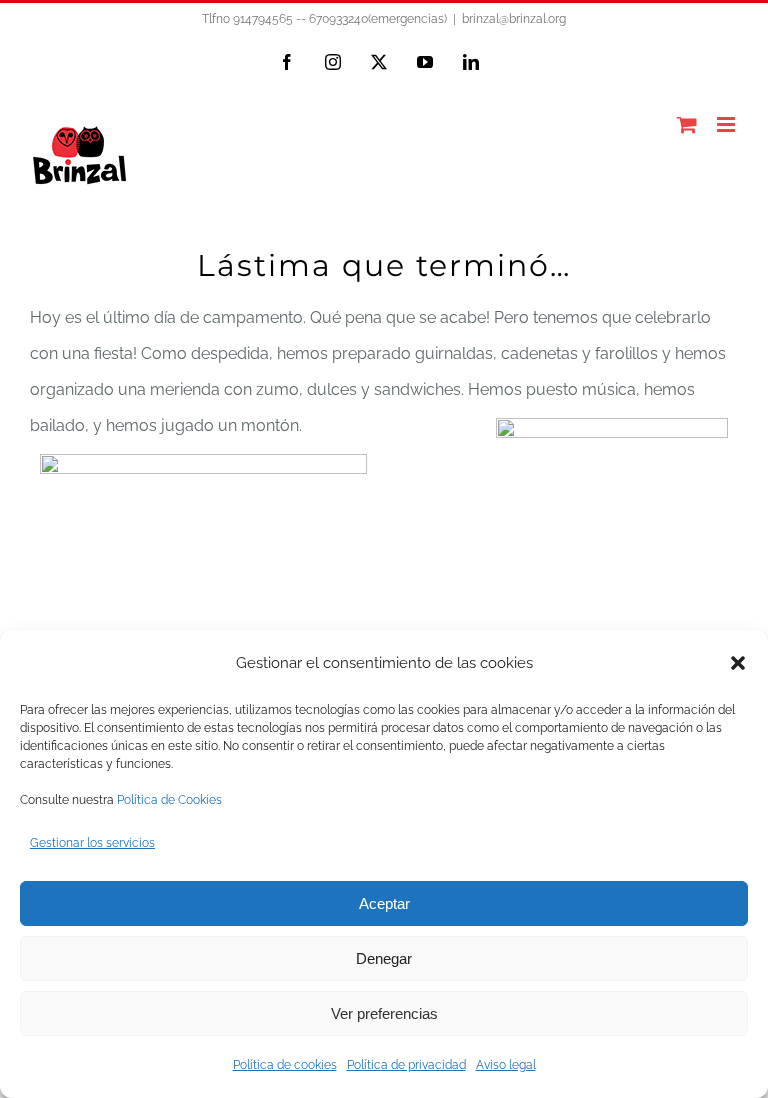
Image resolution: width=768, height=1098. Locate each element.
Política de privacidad (406, 1065)
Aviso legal (506, 1065)
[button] (738, 663)
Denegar (384, 958)
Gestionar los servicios (92, 843)
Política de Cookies (169, 800)
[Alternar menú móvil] (727, 124)
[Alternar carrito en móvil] (687, 124)
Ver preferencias (384, 1013)
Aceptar (384, 903)
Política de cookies (285, 1065)
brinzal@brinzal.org (514, 19)
